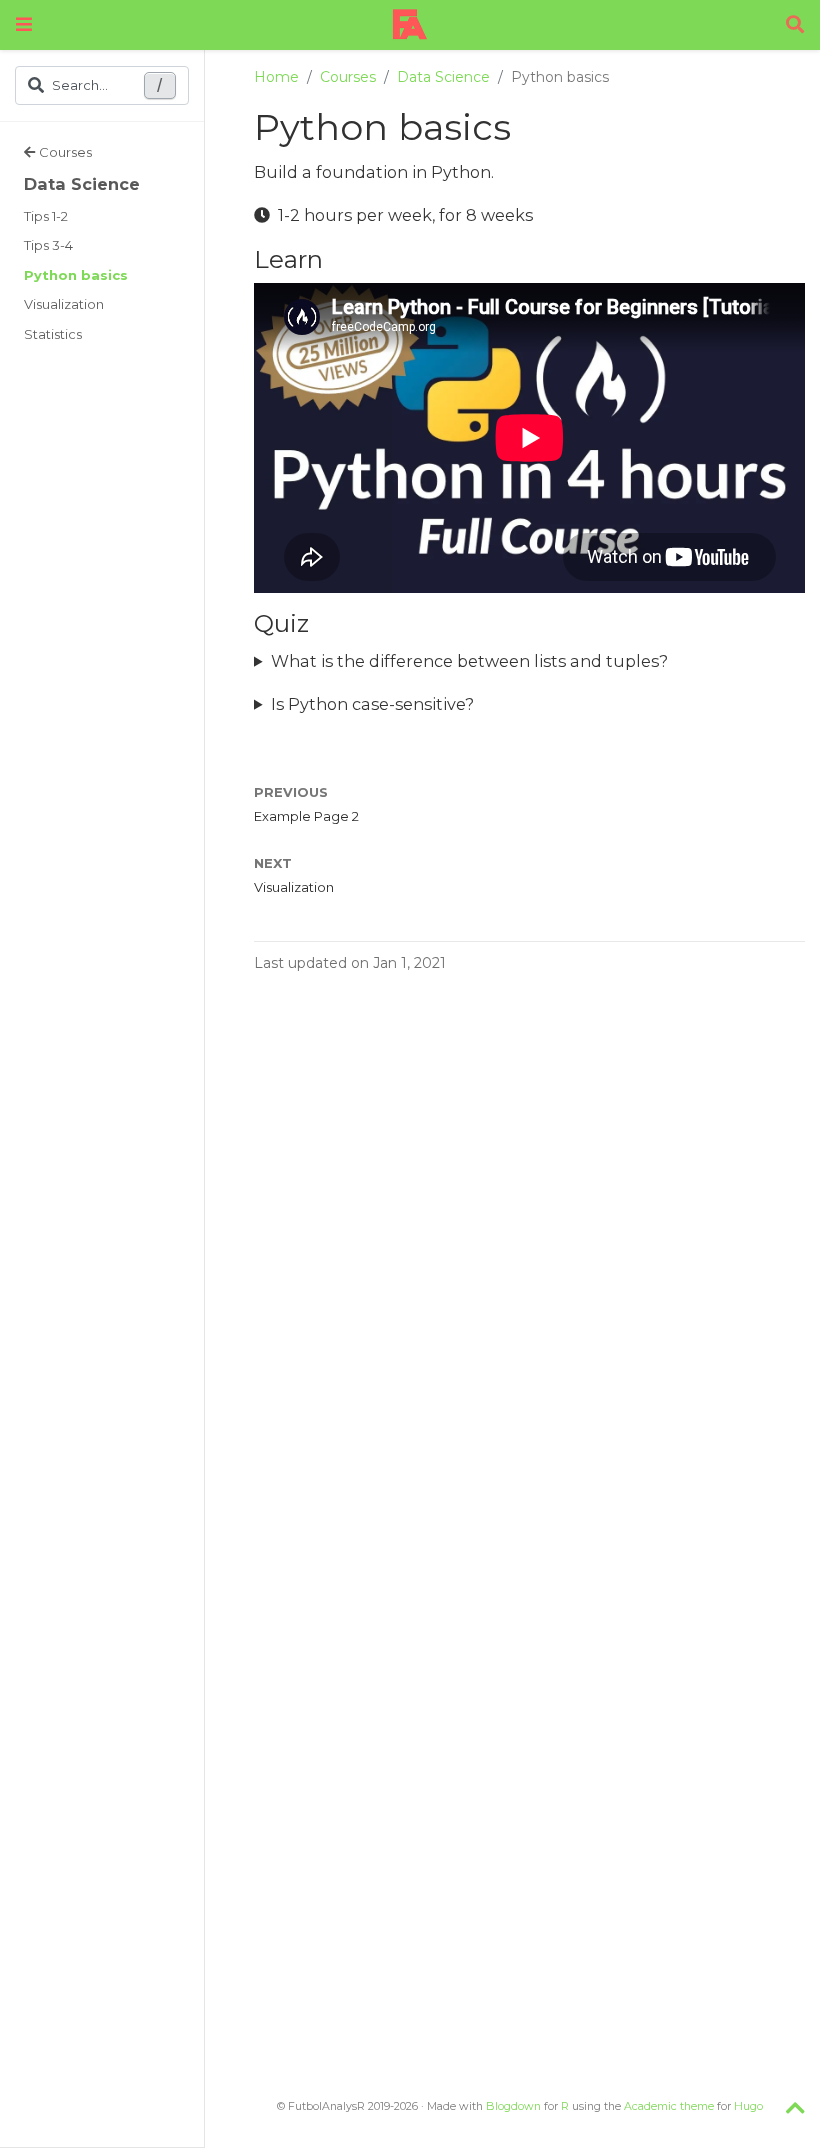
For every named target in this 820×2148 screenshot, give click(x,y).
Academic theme (669, 2106)
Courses (65, 152)
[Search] (795, 25)
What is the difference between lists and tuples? (469, 661)
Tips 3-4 (48, 245)
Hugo (748, 2106)
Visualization (64, 304)
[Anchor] (335, 257)
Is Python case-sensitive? (372, 704)
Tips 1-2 (46, 216)
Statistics (53, 334)
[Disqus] (530, 1257)
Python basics (76, 275)
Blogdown (513, 2106)
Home (276, 77)
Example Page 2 (306, 816)
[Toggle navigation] (24, 24)
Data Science (82, 184)
